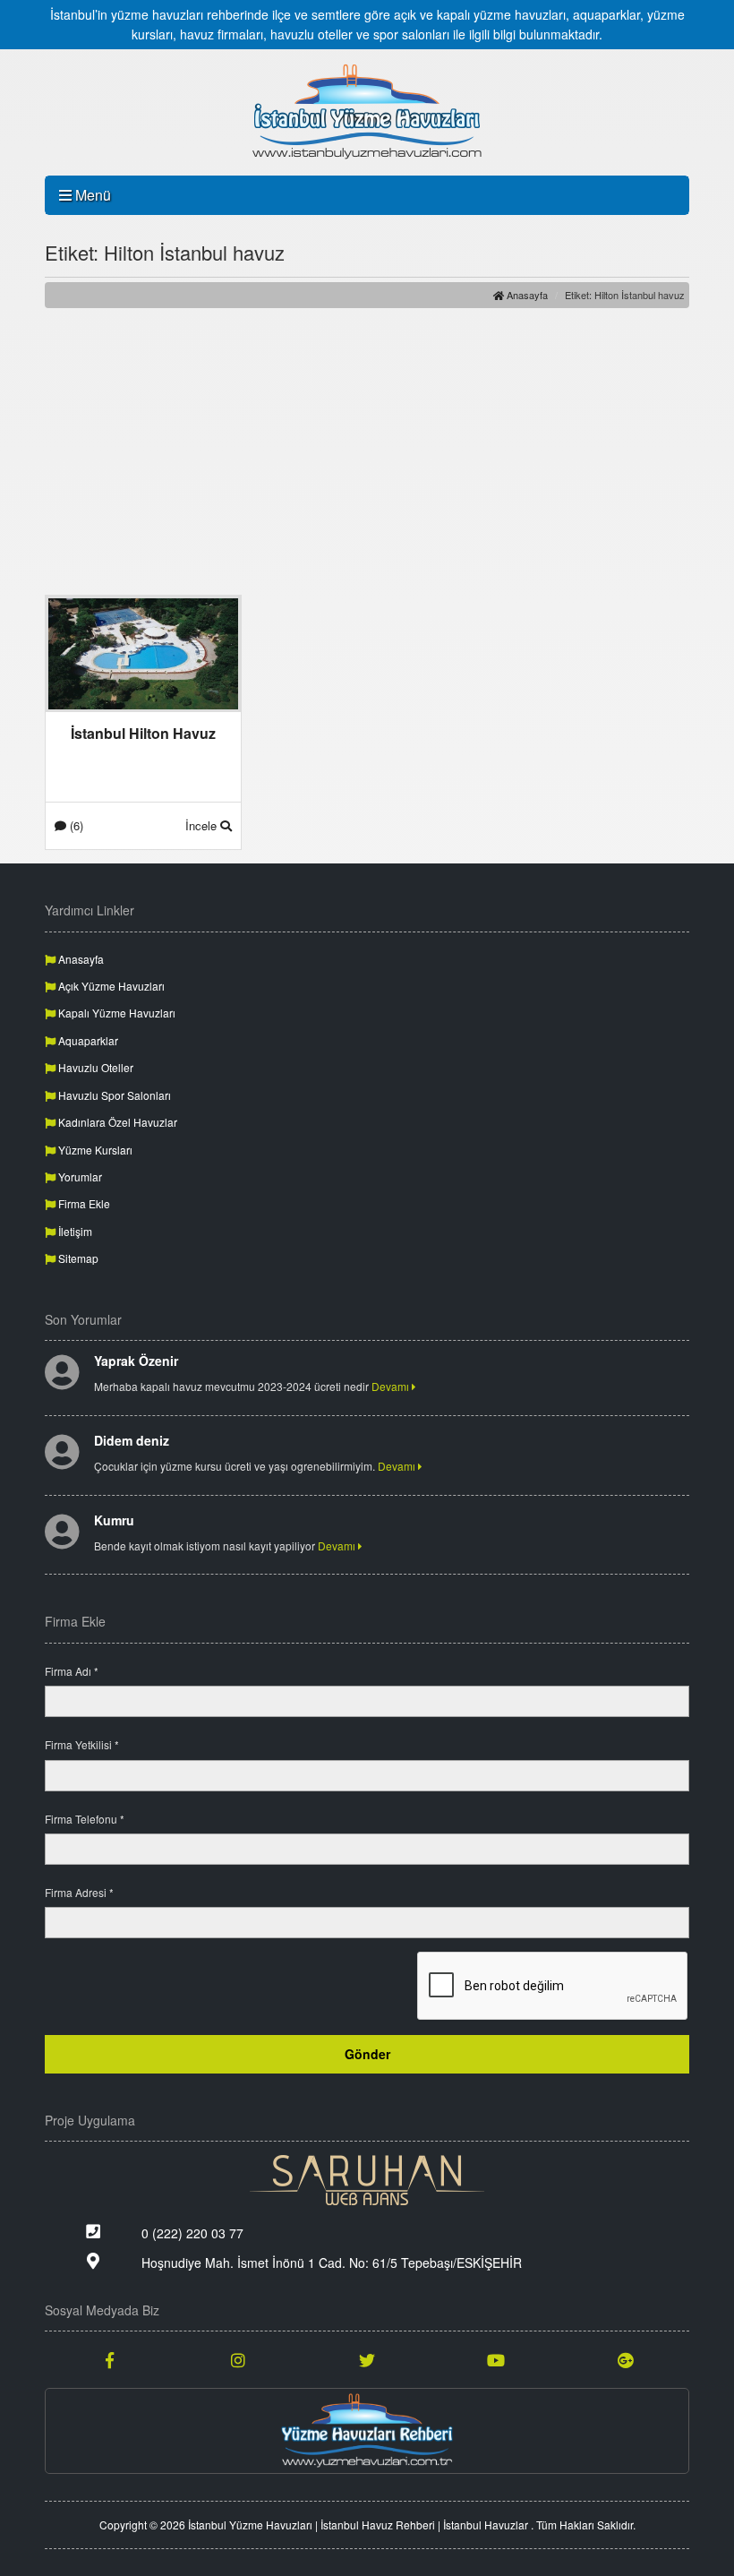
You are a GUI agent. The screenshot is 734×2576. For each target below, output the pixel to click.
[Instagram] (238, 2359)
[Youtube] (496, 2359)
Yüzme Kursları (94, 1150)
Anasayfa (526, 295)
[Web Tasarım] (367, 2180)
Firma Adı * (72, 1671)
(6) (75, 825)
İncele (203, 825)
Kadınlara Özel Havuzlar (116, 1122)
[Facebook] (109, 2359)
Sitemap (77, 1258)
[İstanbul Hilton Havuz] (143, 652)
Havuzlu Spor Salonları (113, 1095)
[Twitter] (367, 2359)
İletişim (74, 1231)
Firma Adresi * (79, 1892)
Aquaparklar (87, 1040)
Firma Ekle (83, 1203)
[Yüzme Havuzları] (367, 2431)
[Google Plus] (625, 2359)
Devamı (392, 1386)
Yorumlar (79, 1176)
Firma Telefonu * (85, 1819)
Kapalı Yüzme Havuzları (115, 1013)
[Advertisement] (367, 451)
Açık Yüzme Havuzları (110, 986)
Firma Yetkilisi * (82, 1744)
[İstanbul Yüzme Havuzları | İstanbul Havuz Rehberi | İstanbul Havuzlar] (367, 112)
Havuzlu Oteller (94, 1067)
